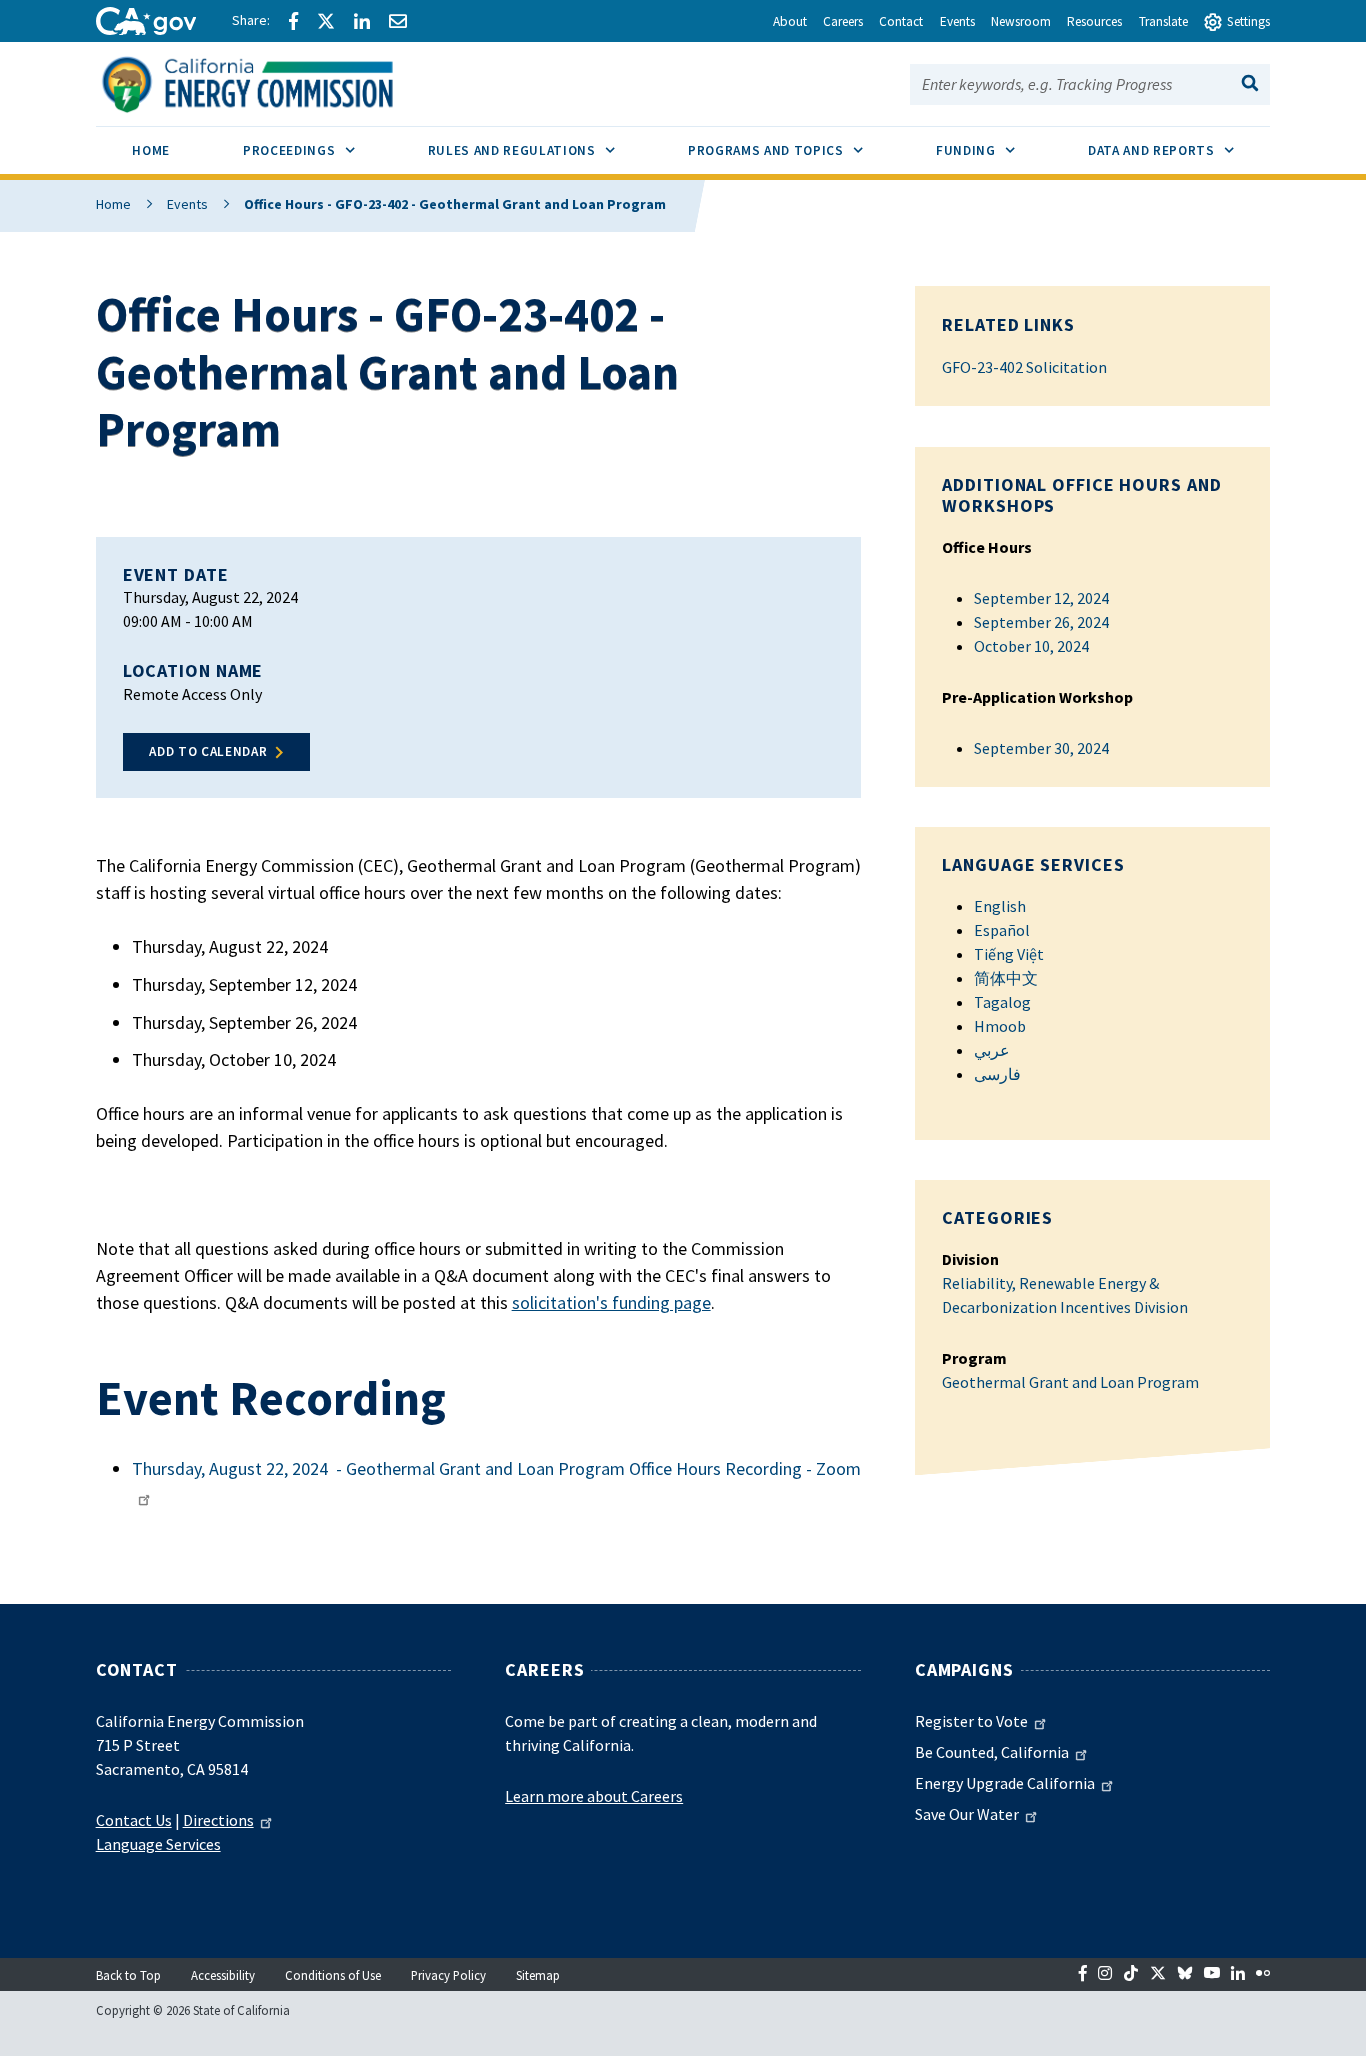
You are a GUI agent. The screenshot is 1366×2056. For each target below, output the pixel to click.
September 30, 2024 (1041, 748)
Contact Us (134, 1820)
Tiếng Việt (1009, 954)
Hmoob (1000, 1026)
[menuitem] (151, 153)
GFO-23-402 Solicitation (1024, 367)
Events (187, 204)
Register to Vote (971, 1721)
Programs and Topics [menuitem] (793, 150)
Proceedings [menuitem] (317, 150)
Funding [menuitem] (993, 150)
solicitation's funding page (611, 1302)
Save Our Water (967, 1814)
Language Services (158, 1844)
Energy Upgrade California (1005, 1783)
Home (113, 204)
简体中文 (1006, 978)
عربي (992, 1050)
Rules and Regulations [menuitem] (539, 150)
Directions (218, 1820)
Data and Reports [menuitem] (1179, 150)
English (1000, 906)
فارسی (997, 1074)
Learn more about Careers (594, 1796)
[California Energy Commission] (273, 82)
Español (1002, 930)
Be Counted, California (992, 1752)
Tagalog (1002, 1002)
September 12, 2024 (1041, 598)
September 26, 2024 (1041, 622)
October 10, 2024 (1031, 646)
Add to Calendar (208, 751)
